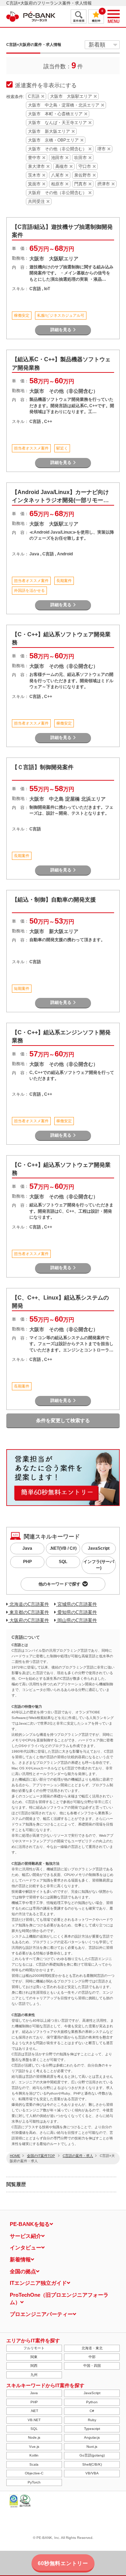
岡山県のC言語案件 (76, 1620)
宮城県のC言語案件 (76, 1604)
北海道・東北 (92, 2348)
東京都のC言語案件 (29, 1612)
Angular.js (92, 2437)
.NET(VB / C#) (63, 1548)
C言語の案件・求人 (78, 2156)
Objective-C (34, 2473)
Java (27, 1548)
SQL (63, 1562)
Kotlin (34, 2455)
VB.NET (34, 2420)
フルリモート (34, 2348)
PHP (27, 1562)
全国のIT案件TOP (41, 2156)
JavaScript (99, 1548)
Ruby (92, 2420)
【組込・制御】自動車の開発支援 (54, 900)
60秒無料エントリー (63, 2563)
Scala (34, 2464)
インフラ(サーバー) (99, 1565)
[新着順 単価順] (102, 45)
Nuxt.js (92, 2447)
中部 (92, 2357)
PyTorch (34, 2482)
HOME (15, 2156)
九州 (34, 2375)
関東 (34, 2357)
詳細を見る (61, 330)
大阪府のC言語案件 (29, 1620)
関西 (34, 2366)
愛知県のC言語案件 (76, 1612)
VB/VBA (92, 2473)
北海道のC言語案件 (29, 1604)
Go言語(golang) (92, 2455)
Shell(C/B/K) (92, 2464)
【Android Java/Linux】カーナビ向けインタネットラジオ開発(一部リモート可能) (60, 500)
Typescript (92, 2429)
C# (92, 2411)
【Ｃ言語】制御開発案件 (43, 767)
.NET (34, 2411)
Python (92, 2402)
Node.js (34, 2437)
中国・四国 (92, 2366)
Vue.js (34, 2447)
